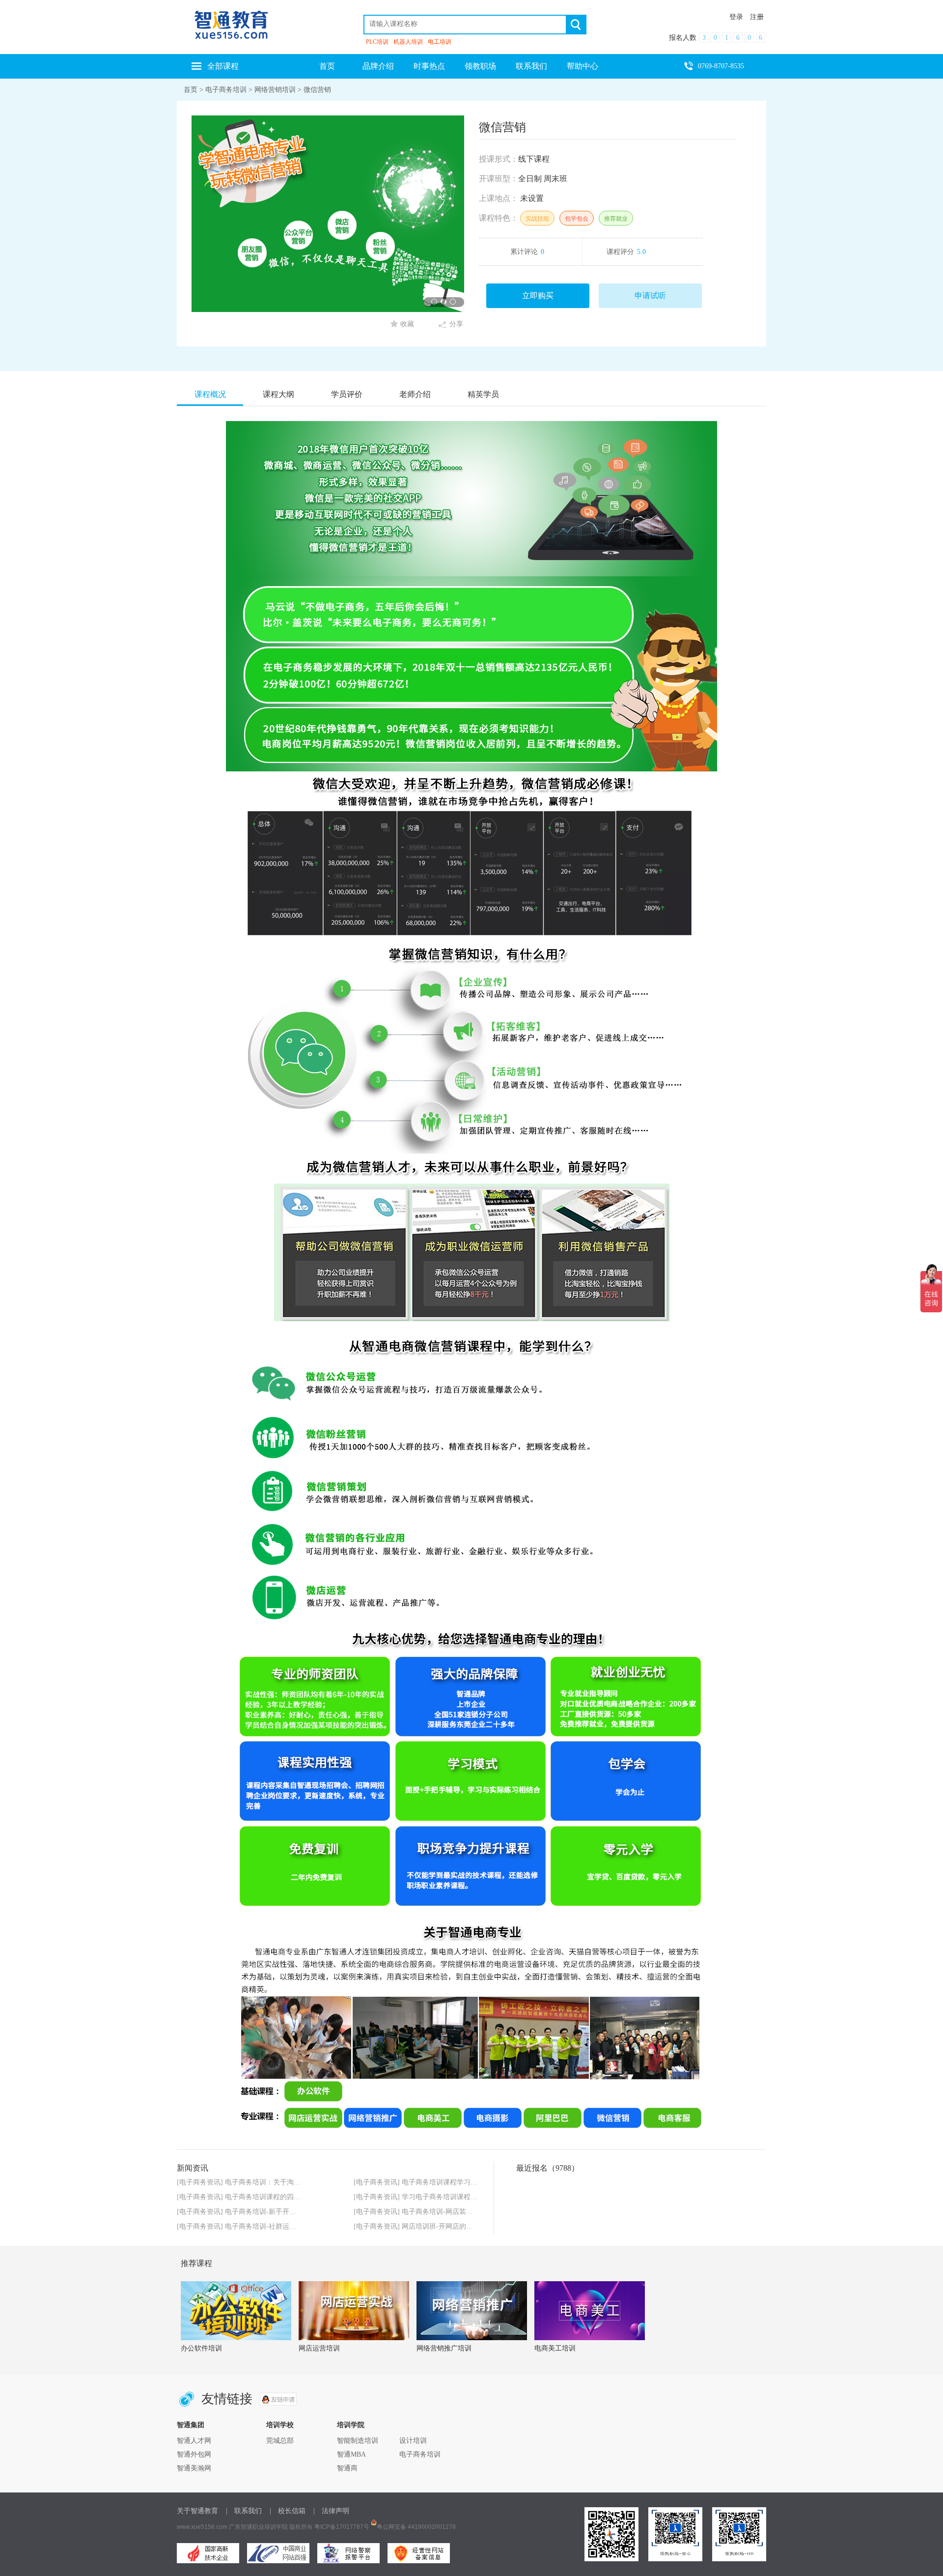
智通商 (347, 2468)
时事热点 (429, 66)
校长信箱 (292, 2511)
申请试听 (650, 296)
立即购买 (538, 296)
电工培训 (440, 42)
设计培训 (413, 2441)
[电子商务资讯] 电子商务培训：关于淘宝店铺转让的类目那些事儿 (277, 2182)
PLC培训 (377, 42)
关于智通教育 (197, 2511)
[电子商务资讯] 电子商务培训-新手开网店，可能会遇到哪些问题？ (278, 2212)
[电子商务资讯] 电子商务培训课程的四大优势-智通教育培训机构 (274, 2197)
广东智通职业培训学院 (258, 2527)
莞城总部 (280, 2441)
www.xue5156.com (202, 2527)
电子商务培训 (226, 90)
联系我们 (531, 66)
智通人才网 (194, 2441)
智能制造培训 (358, 2441)
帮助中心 (582, 66)
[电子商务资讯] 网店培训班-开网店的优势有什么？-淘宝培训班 (449, 2226)
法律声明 (335, 2511)
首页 (327, 66)
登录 (736, 17)
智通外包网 (194, 2454)
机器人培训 (408, 42)
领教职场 (480, 66)
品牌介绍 (378, 66)
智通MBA (351, 2454)
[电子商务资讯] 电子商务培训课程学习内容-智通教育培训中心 (448, 2182)
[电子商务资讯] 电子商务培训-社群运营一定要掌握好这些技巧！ (274, 2226)
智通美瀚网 (194, 2468)
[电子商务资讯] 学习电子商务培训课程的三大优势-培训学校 (444, 2197)
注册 (757, 17)
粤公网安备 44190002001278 (416, 2527)
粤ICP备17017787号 (342, 2527)
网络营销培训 (275, 90)
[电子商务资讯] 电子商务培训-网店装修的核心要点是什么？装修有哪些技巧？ (472, 2212)
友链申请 (278, 2399)
